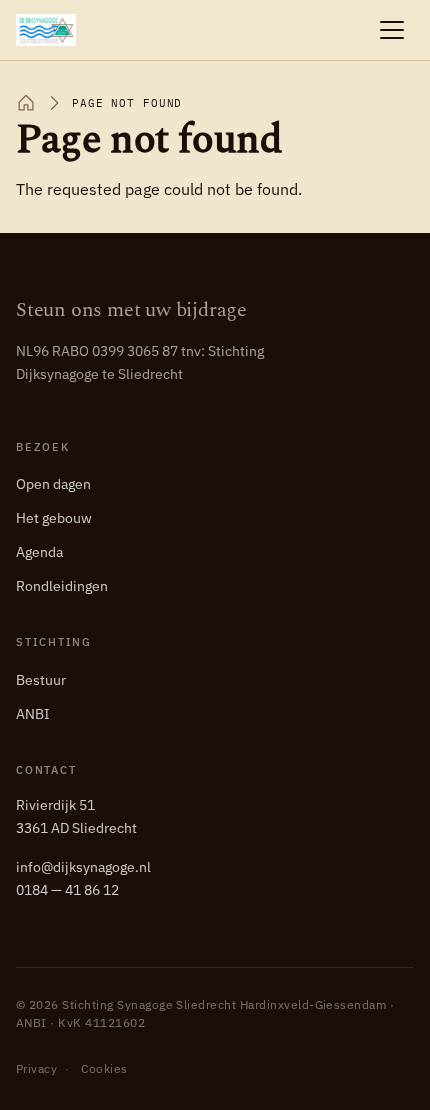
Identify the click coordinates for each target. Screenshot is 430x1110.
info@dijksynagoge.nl (83, 867)
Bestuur (41, 680)
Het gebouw (54, 518)
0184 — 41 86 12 (67, 890)
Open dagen (53, 484)
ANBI (33, 714)
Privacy (36, 1068)
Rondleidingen (62, 586)
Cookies (104, 1068)
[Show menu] (392, 30)
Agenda (39, 552)
